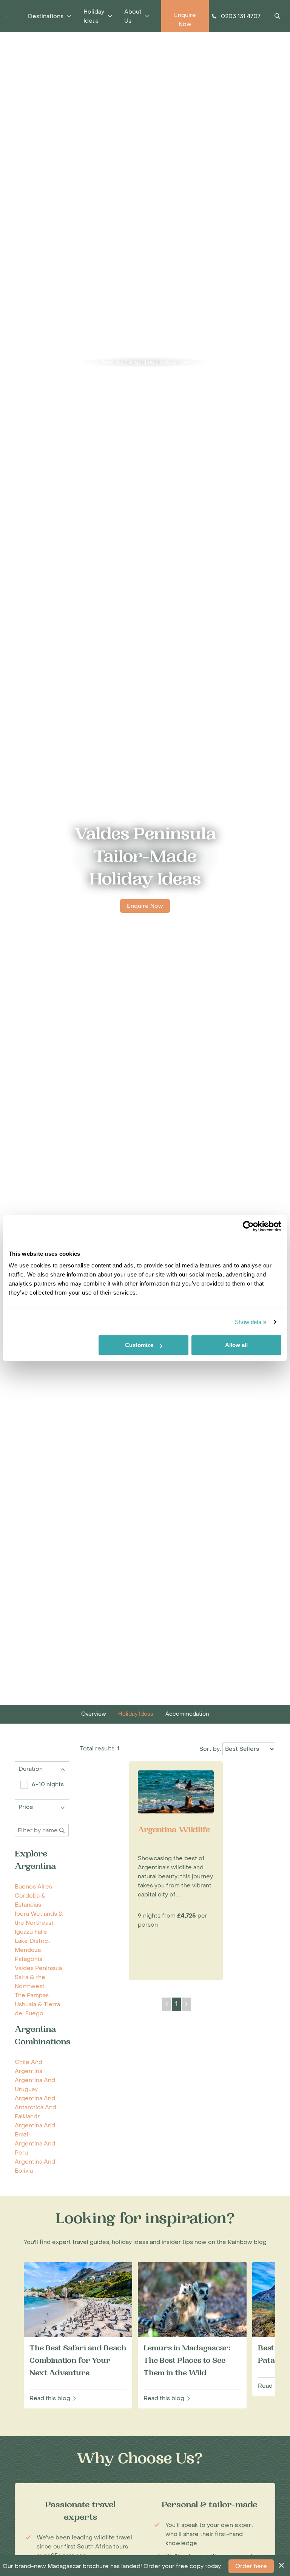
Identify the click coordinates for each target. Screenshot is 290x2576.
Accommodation (187, 1714)
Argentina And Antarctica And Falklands (35, 2107)
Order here (251, 2566)
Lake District (32, 1941)
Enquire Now (145, 906)
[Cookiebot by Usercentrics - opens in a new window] (248, 1226)
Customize (139, 1345)
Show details (251, 1322)
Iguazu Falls (31, 1932)
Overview (94, 1714)
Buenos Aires (33, 1887)
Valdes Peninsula (181, 362)
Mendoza (28, 1950)
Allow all (236, 1345)
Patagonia (29, 1959)
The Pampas (32, 1995)
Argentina (141, 362)
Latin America (105, 362)
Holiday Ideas (136, 1714)
